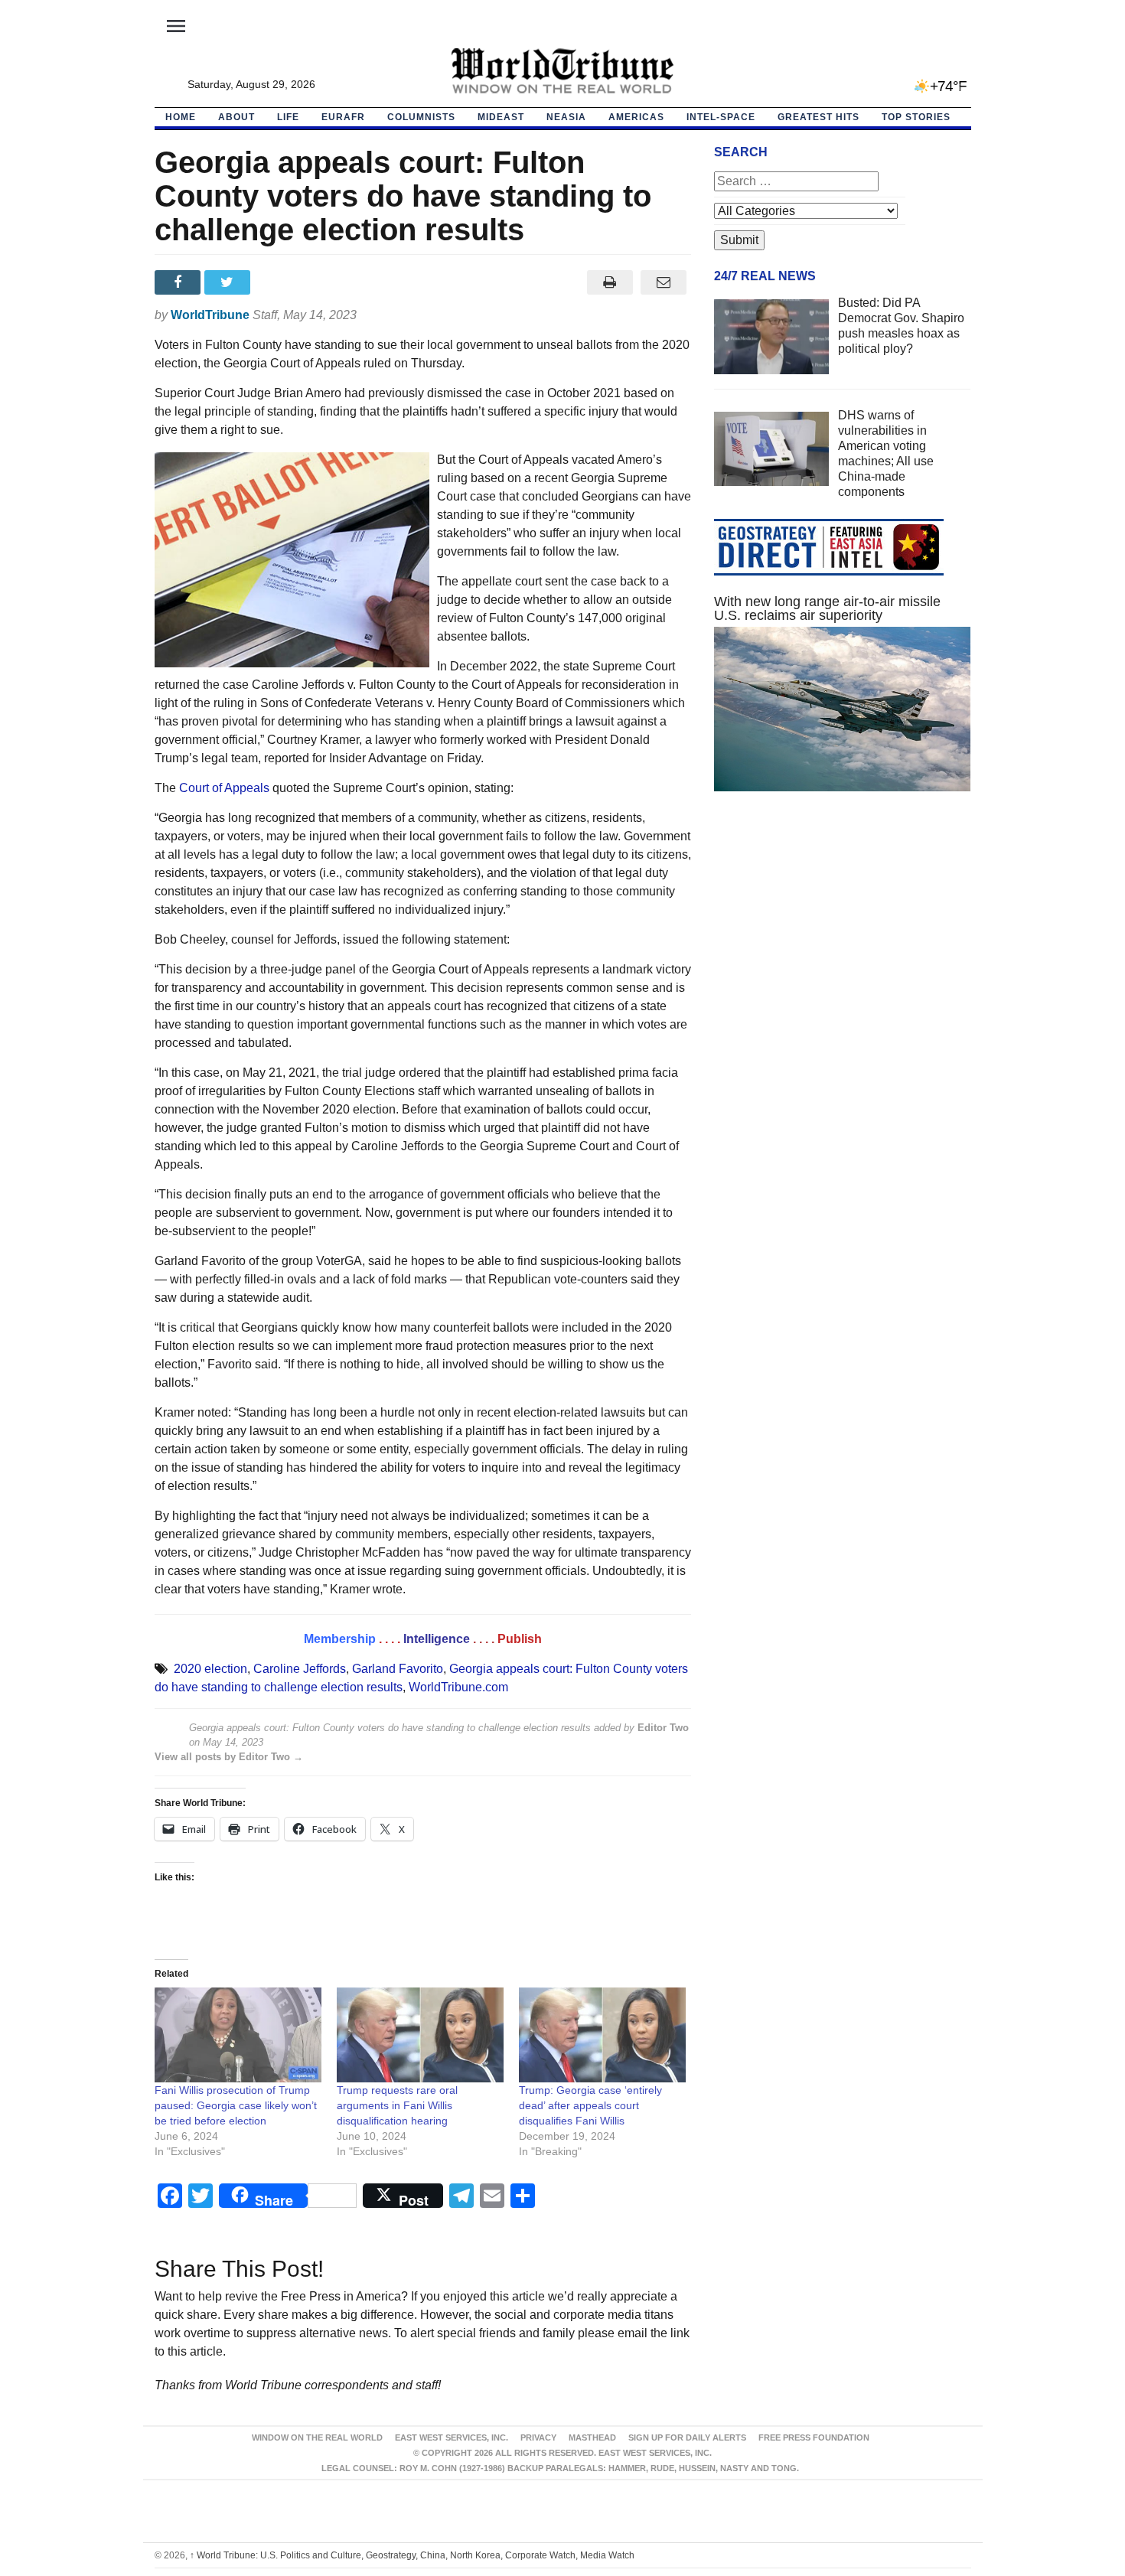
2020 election (210, 1669)
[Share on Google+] (279, 282)
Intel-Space (721, 117)
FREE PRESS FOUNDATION (814, 2437)
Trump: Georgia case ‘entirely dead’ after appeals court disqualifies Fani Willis (590, 2105)
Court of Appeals (224, 788)
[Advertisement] (843, 948)
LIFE (288, 117)
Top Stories (916, 117)
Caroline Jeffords (300, 1669)
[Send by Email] (664, 282)
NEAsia (566, 117)
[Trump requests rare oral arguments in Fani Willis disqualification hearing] (420, 2035)
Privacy (538, 2437)
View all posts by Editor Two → (229, 1757)
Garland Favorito (398, 1669)
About (236, 117)
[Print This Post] (610, 282)
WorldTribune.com (458, 1687)
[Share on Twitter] (229, 282)
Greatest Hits (818, 117)
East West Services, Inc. (452, 2437)
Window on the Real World (317, 2437)
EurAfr (343, 117)
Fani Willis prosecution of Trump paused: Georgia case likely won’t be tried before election (236, 2105)
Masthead (592, 2437)
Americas (636, 117)
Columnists (421, 117)
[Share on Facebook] (179, 282)
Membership (340, 1639)
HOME (181, 117)
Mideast (501, 117)
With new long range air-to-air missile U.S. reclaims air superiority (827, 608)
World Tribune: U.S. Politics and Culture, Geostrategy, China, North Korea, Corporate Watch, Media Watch (412, 2555)
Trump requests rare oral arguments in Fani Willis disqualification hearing (397, 2105)
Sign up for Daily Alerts (687, 2437)
